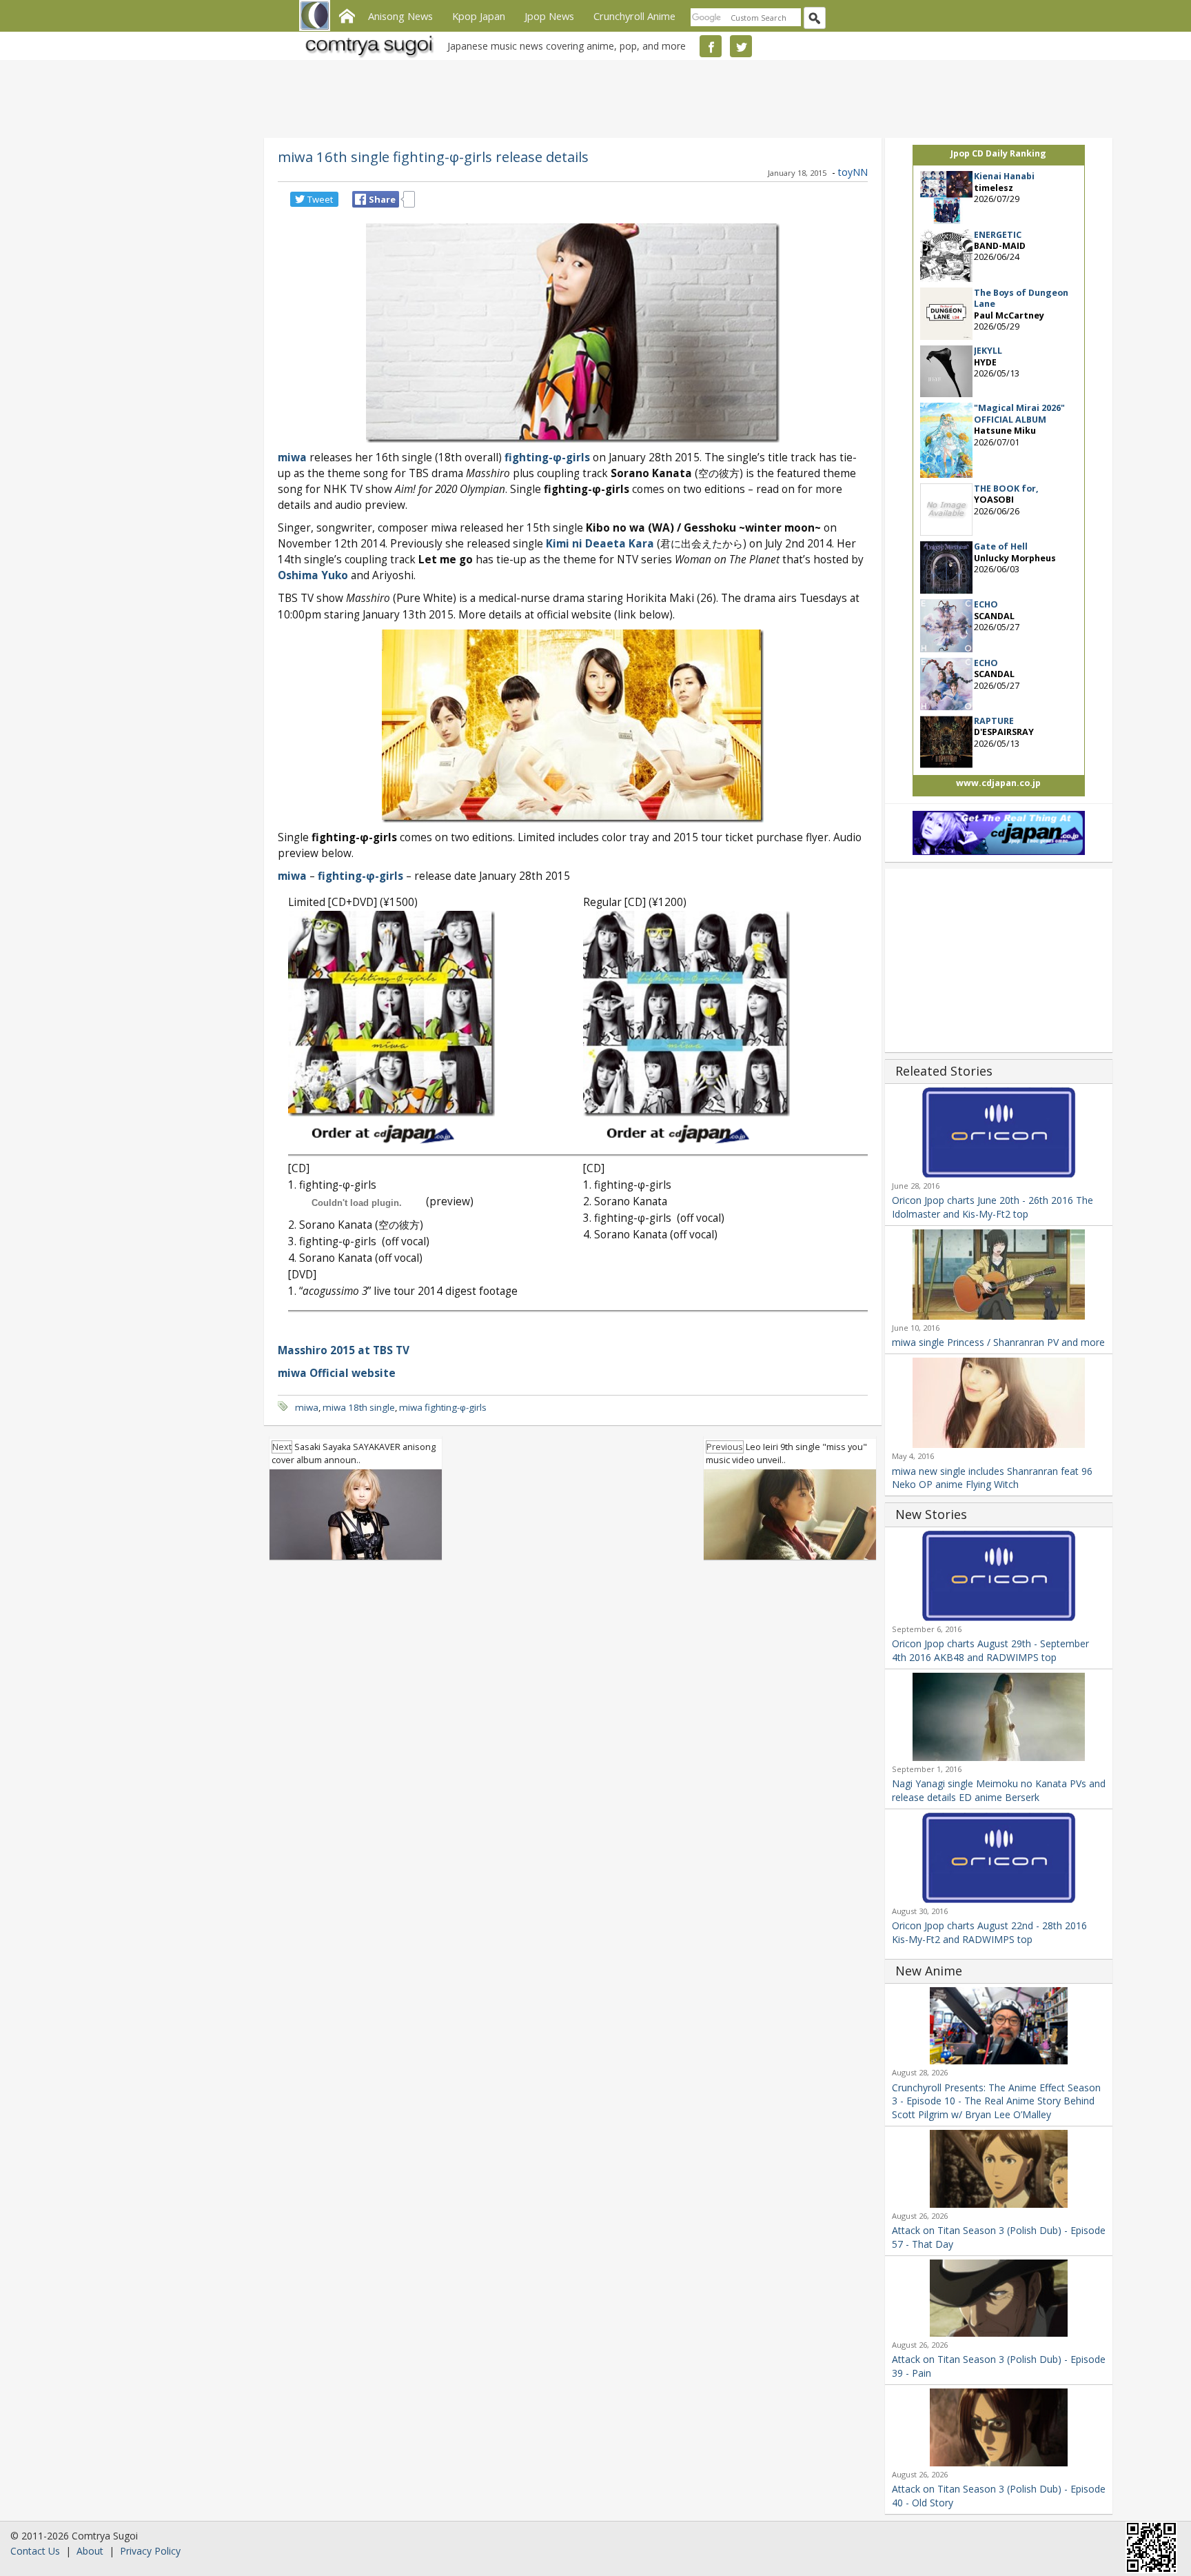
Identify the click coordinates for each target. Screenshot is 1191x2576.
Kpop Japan (479, 16)
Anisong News (400, 16)
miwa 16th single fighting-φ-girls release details (433, 157)
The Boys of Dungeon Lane (1021, 298)
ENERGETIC (998, 235)
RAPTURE (994, 721)
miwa (292, 457)
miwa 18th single (359, 1407)
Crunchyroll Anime (634, 16)
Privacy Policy (150, 2551)
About (90, 2551)
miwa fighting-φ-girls (443, 1407)
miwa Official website (337, 1373)
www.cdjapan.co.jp (998, 783)
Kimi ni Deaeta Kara (600, 544)
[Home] (347, 14)
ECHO (986, 604)
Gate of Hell (1001, 546)
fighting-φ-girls (547, 457)
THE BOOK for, (1006, 489)
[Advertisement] (592, 97)
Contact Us (35, 2551)
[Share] (360, 199)
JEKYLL (988, 351)
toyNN (853, 172)
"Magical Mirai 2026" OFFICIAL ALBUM (1019, 413)
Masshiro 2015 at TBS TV (344, 1350)
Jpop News (549, 16)
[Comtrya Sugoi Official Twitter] (741, 46)
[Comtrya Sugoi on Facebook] (711, 46)
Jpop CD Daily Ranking (998, 153)
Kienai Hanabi (1004, 176)
